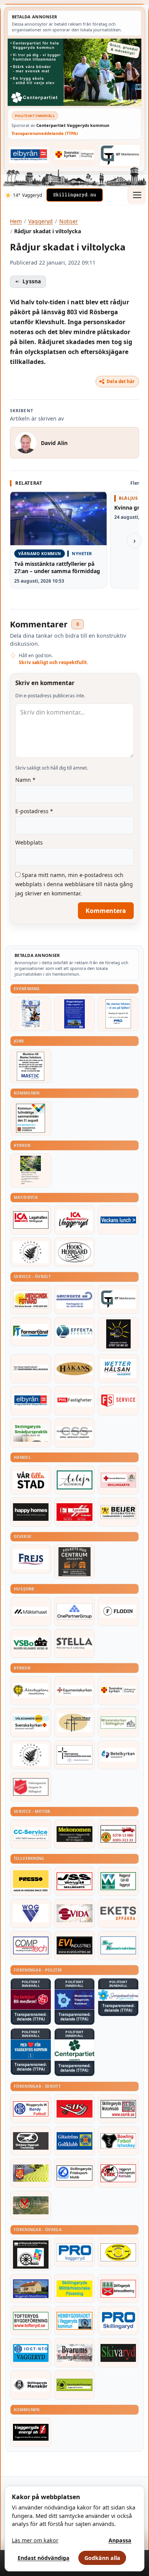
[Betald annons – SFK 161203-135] (75, 2173)
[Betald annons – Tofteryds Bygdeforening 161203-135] (31, 2321)
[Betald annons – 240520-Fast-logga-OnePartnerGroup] (75, 1611)
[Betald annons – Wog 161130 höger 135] (31, 1913)
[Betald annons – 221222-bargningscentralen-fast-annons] (118, 1834)
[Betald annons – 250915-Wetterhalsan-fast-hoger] (118, 1369)
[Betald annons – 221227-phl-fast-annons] (75, 1401)
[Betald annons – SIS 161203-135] (118, 2141)
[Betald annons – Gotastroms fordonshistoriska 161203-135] (118, 2252)
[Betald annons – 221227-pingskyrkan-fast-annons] (75, 1723)
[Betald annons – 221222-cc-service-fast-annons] (31, 1834)
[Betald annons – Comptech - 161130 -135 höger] (31, 1946)
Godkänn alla (102, 2558)
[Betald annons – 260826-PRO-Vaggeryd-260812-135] (118, 1014)
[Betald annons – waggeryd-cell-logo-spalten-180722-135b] (118, 1881)
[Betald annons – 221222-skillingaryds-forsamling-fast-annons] (75, 155)
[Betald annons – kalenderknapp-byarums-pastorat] (31, 1723)
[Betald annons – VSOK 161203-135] (31, 2205)
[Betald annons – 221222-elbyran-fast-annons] (29, 155)
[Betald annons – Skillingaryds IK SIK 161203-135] (75, 2109)
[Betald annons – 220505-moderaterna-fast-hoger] (75, 1999)
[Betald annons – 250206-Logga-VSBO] (31, 1644)
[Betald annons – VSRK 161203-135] (118, 2173)
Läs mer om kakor (35, 2540)
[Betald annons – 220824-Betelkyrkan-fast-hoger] (118, 1755)
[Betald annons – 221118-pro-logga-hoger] (75, 2252)
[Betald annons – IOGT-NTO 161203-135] (31, 2353)
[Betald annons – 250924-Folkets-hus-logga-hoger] (75, 1562)
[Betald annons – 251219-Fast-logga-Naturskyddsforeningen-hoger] (75, 2385)
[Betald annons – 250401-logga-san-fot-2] (118, 1334)
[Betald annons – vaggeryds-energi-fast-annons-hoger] (31, 2432)
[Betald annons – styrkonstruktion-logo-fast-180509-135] (118, 1946)
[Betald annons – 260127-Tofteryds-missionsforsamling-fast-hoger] (75, 1755)
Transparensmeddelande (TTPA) (45, 133)
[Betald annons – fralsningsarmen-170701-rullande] (31, 1787)
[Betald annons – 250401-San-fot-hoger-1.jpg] (31, 1299)
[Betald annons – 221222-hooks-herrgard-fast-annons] (75, 1252)
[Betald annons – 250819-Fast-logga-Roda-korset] (118, 1480)
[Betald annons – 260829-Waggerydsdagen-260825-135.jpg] (31, 1014)
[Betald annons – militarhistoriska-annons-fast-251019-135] (75, 2289)
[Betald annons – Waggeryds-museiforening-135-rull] (31, 2289)
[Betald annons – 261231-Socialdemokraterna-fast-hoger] (31, 1999)
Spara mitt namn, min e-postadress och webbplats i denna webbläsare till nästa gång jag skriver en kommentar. (74, 884)
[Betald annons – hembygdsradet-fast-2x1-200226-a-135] (75, 2321)
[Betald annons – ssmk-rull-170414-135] (118, 2109)
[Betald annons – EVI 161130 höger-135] (75, 1946)
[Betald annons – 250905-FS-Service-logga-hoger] (118, 1401)
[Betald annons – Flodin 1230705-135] (118, 1611)
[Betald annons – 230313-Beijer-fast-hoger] (118, 1512)
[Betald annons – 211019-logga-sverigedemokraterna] (118, 1995)
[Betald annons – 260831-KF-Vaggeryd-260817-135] (31, 1118)
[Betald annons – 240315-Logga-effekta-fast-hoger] (75, 1332)
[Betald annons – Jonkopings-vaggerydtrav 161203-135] (31, 2141)
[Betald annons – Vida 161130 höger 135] (75, 1913)
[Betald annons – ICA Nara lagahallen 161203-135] (31, 1220)
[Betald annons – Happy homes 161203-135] (31, 1512)
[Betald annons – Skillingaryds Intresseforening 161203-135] (118, 2289)
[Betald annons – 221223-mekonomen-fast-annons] (75, 1834)
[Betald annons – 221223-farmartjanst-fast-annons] (31, 1332)
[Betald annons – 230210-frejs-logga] (31, 1559)
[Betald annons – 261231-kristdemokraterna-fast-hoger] (31, 2050)
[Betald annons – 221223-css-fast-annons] (75, 1433)
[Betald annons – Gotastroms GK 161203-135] (75, 2141)
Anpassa (120, 2540)
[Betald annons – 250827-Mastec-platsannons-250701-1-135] (31, 1066)
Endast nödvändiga (44, 2558)
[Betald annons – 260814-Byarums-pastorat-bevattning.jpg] (31, 1170)
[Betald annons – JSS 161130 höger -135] (75, 1881)
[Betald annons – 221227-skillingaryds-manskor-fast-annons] (31, 2385)
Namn (25, 780)
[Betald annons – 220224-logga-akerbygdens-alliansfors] (31, 1691)
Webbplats (29, 842)
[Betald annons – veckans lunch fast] (118, 1220)
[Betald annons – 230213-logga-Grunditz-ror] (75, 1299)
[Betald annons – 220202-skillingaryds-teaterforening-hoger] (31, 2254)
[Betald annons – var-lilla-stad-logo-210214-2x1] (31, 1480)
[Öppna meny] (137, 195)
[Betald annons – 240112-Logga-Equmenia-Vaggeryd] (75, 1691)
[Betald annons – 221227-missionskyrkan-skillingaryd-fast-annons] (118, 1723)
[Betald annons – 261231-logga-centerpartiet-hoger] (75, 2050)
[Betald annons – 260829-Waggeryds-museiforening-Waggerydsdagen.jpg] (75, 1014)
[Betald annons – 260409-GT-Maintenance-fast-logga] (120, 155)
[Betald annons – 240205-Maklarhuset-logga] (31, 1611)
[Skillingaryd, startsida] (74, 195)
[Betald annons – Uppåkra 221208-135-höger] (118, 1913)
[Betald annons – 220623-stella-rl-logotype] (75, 1644)
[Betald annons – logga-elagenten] (75, 1512)
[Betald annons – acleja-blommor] (75, 1480)
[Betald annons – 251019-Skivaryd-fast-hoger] (118, 2353)
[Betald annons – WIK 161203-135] (31, 2109)
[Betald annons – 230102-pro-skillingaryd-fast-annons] (118, 2321)
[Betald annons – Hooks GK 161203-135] (31, 2173)
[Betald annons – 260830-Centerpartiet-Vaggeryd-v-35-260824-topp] (74, 72)
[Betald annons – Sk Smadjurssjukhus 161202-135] (31, 1433)
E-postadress (34, 811)
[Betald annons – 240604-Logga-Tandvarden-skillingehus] (31, 1369)
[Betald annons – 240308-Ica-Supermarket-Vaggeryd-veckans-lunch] (75, 1220)
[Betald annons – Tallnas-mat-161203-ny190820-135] (31, 1252)
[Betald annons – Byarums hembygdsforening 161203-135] (75, 2353)
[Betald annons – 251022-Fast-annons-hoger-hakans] (75, 1369)
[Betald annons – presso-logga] (31, 1881)
